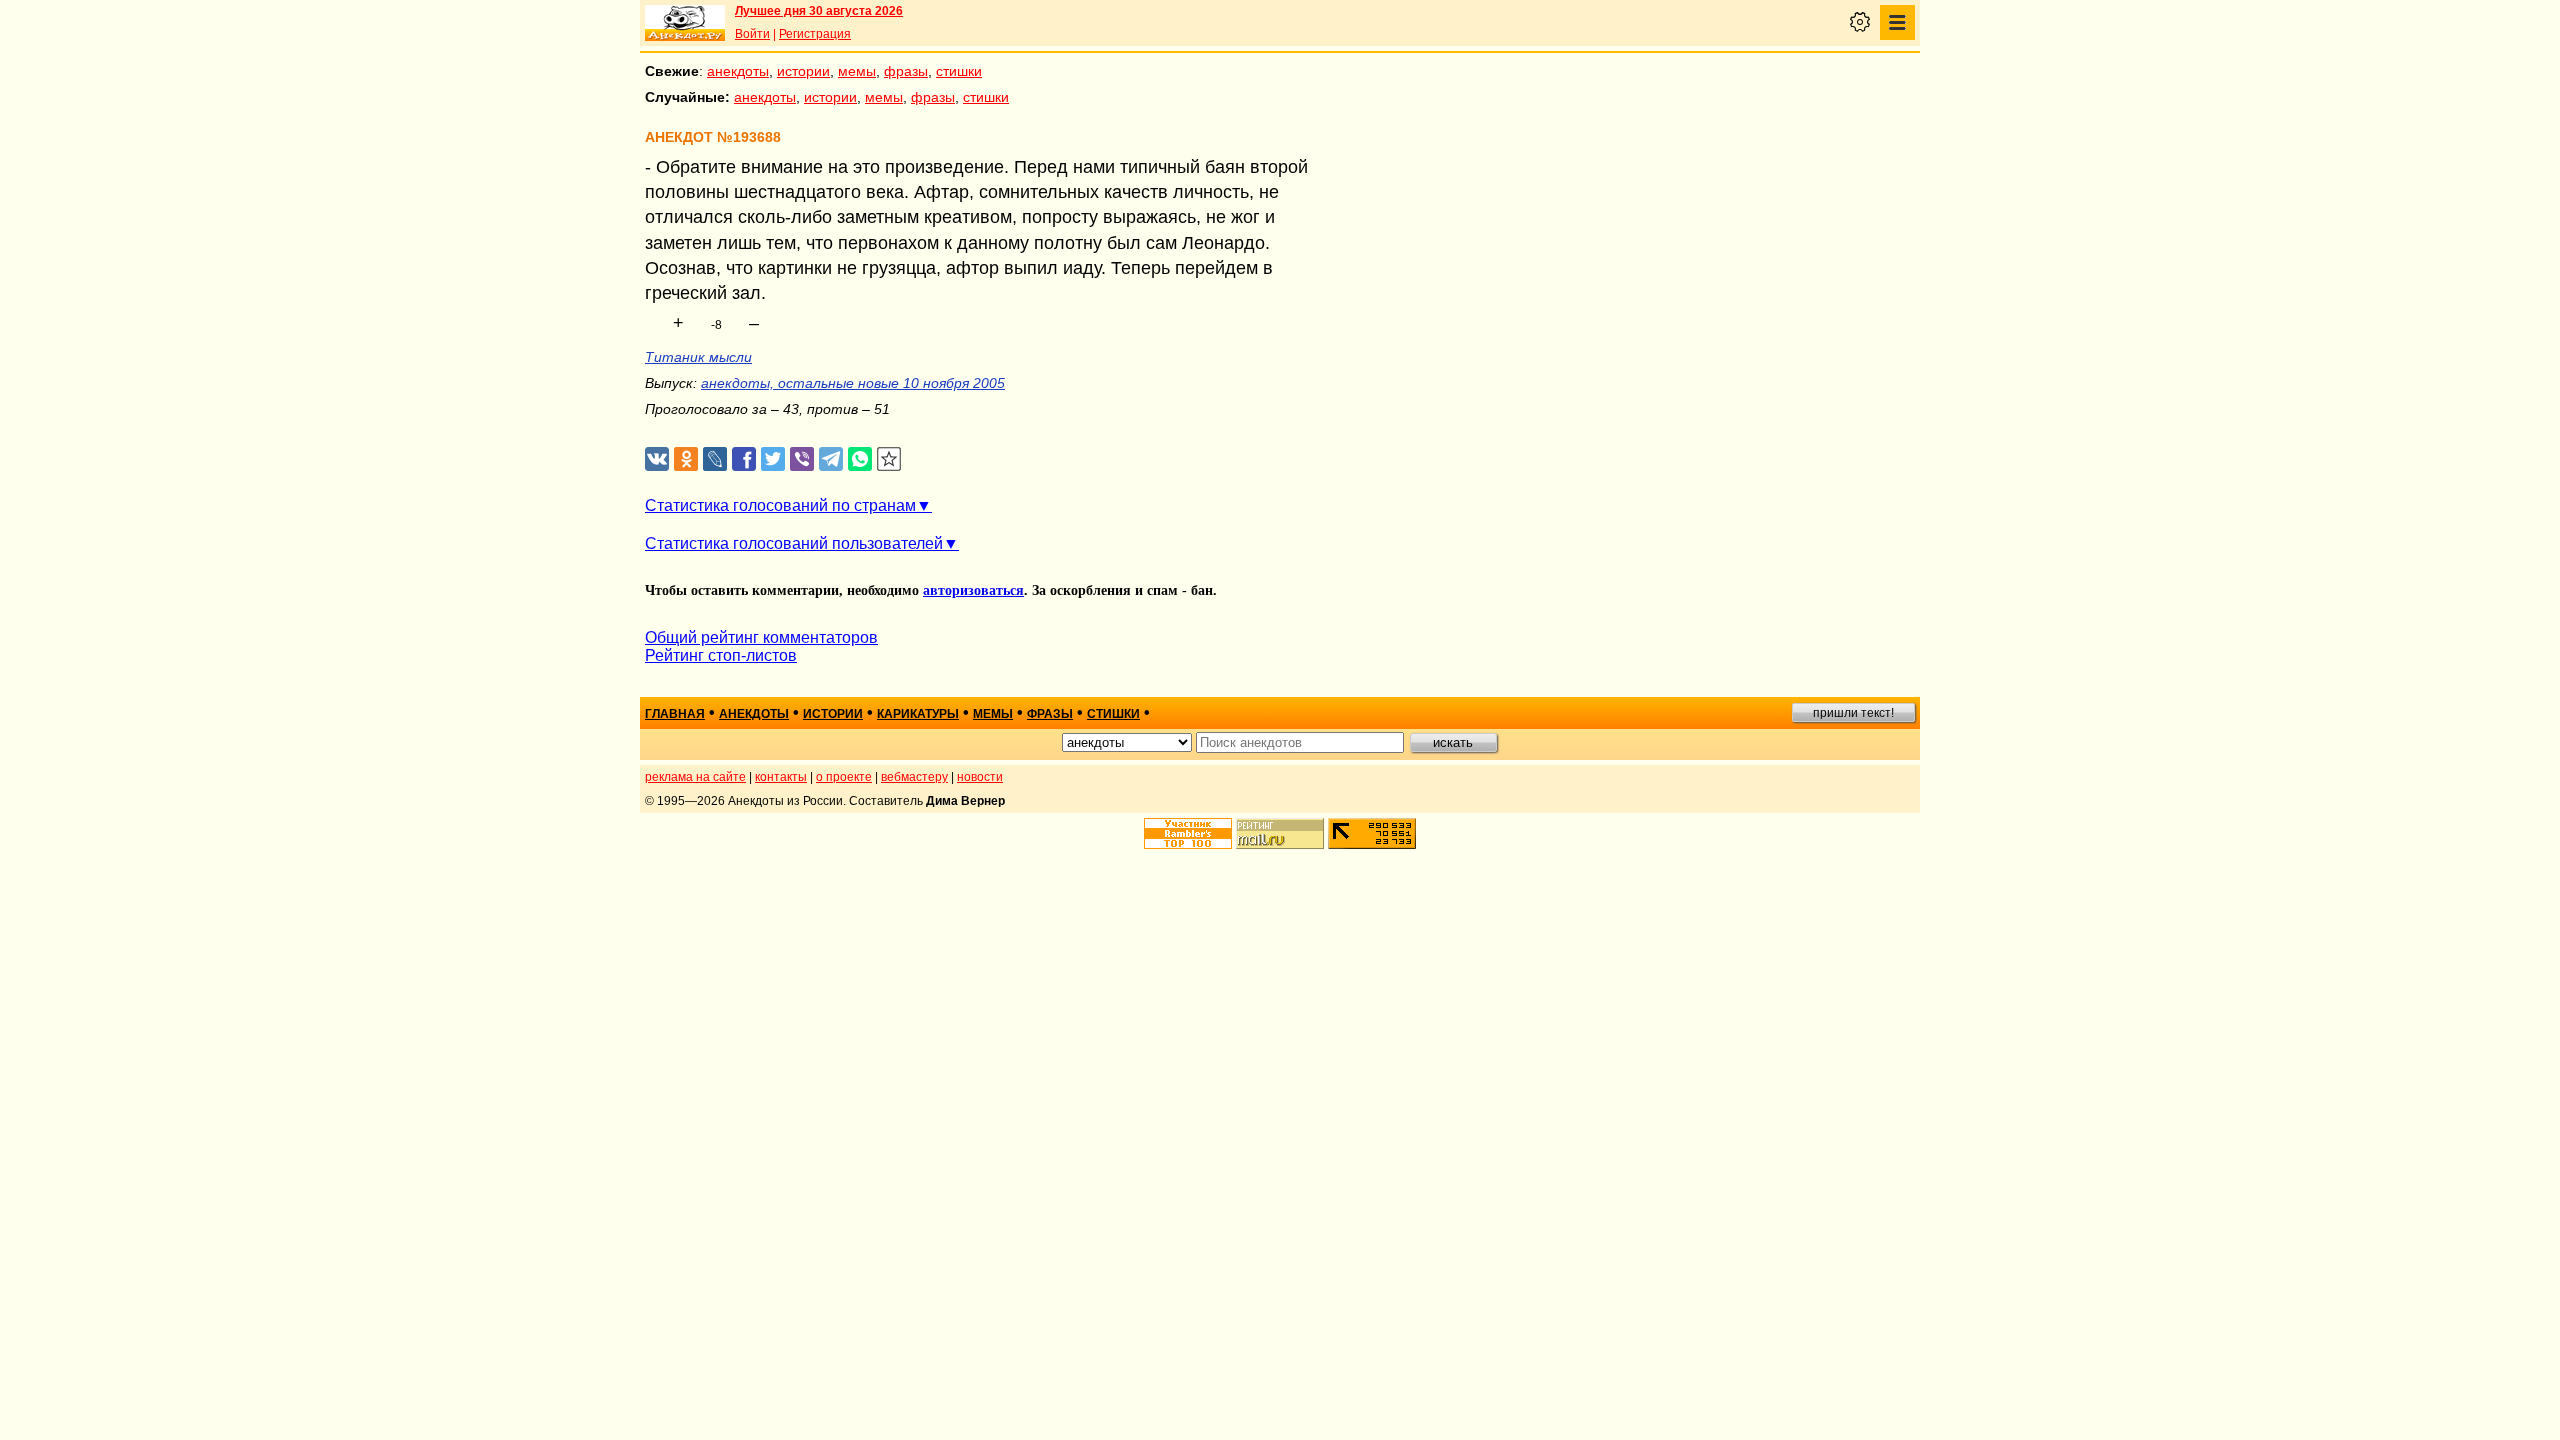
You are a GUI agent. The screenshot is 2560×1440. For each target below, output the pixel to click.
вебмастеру (914, 777)
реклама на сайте (695, 777)
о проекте (844, 777)
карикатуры (918, 714)
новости (980, 777)
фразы (906, 71)
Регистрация (815, 34)
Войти (752, 34)
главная (675, 714)
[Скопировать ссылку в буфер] (889, 459)
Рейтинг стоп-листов (721, 655)
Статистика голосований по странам (780, 505)
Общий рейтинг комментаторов (761, 637)
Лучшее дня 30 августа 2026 (819, 11)
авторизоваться (973, 590)
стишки (959, 71)
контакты (781, 777)
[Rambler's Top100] (1188, 833)
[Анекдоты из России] (685, 23)
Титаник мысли (698, 357)
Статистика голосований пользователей (794, 543)
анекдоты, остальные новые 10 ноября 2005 (853, 383)
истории (803, 71)
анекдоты (738, 71)
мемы (857, 71)
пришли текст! (1853, 713)
